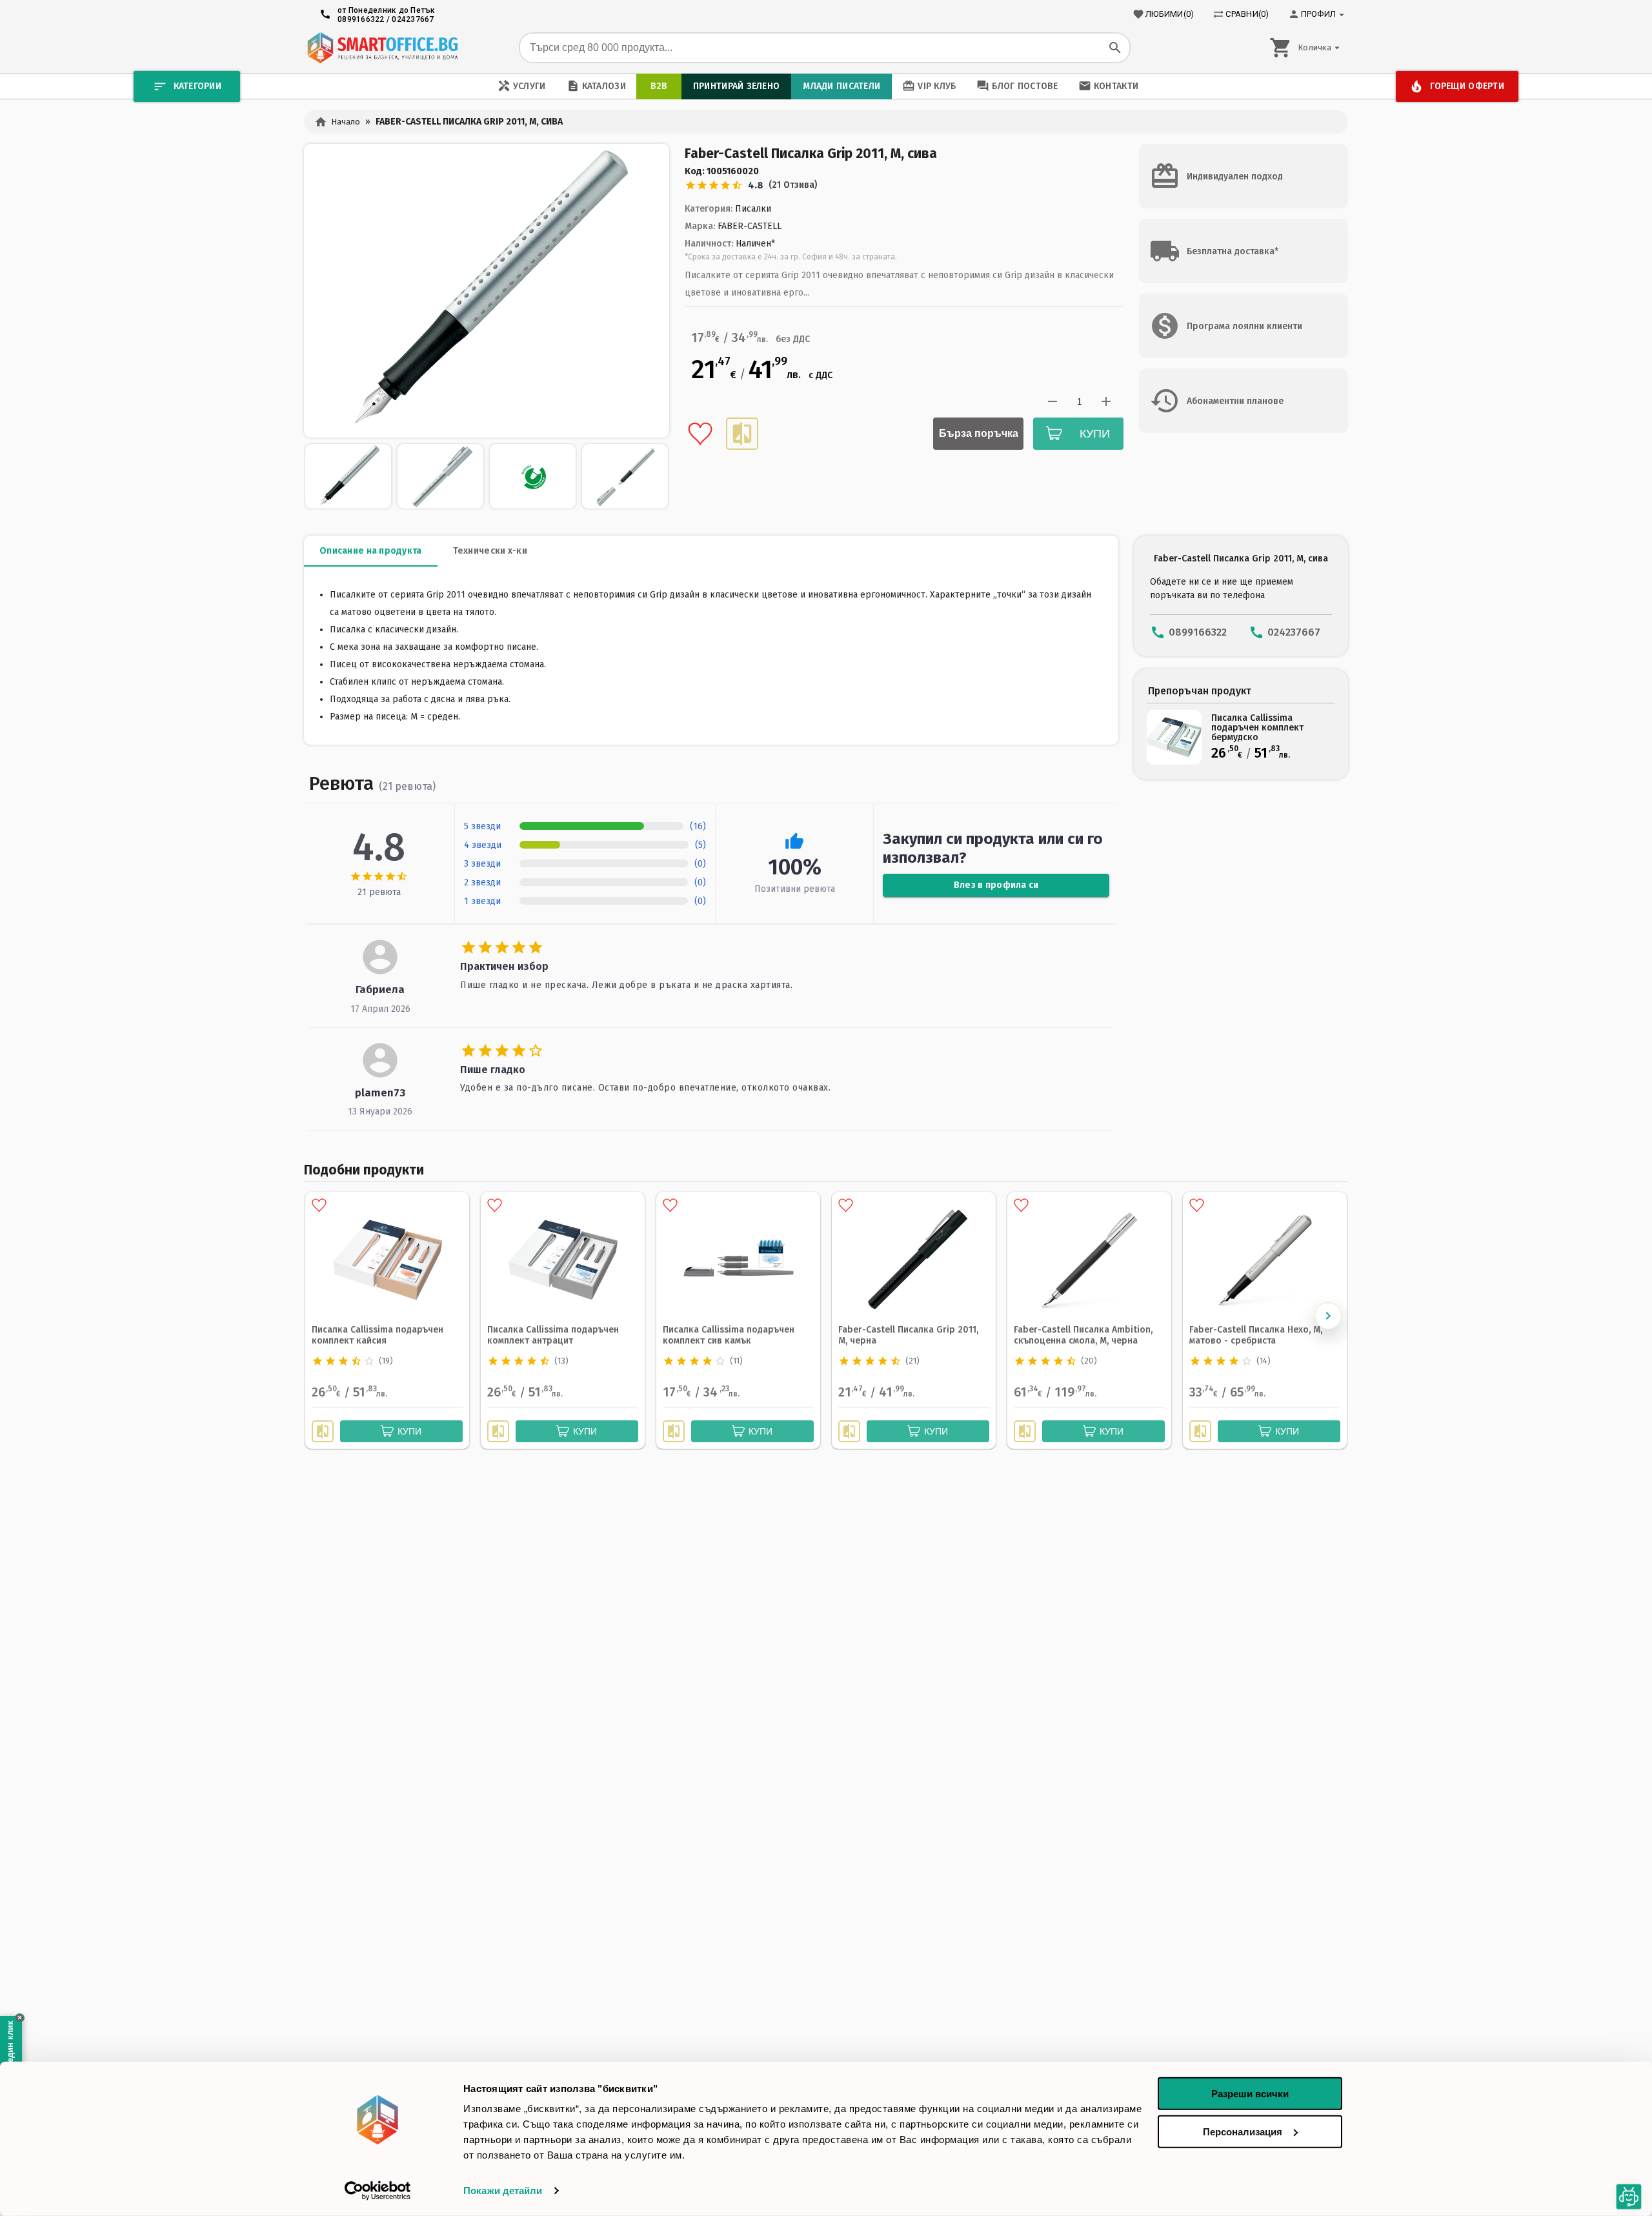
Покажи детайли (503, 2191)
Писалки (753, 209)
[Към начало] (382, 48)
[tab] (371, 551)
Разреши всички (1250, 2094)
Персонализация (1243, 2131)
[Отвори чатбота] (1629, 2197)
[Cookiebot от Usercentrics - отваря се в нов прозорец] (378, 2191)
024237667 (413, 19)
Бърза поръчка (979, 433)
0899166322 (361, 19)
